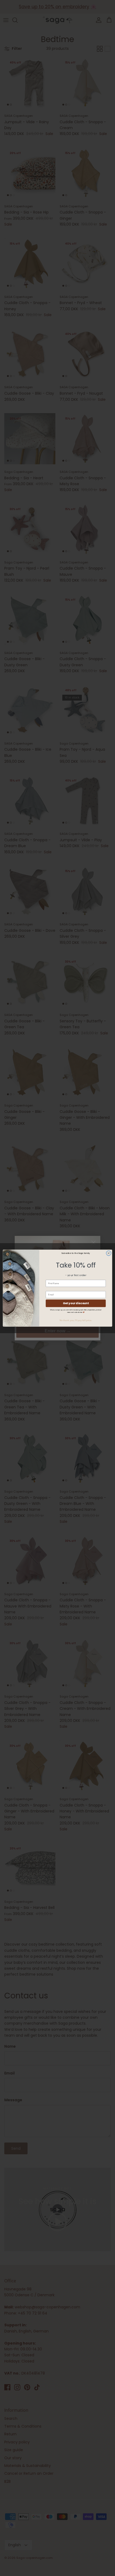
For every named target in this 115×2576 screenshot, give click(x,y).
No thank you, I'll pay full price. (76, 1320)
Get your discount (76, 1303)
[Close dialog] (109, 1253)
